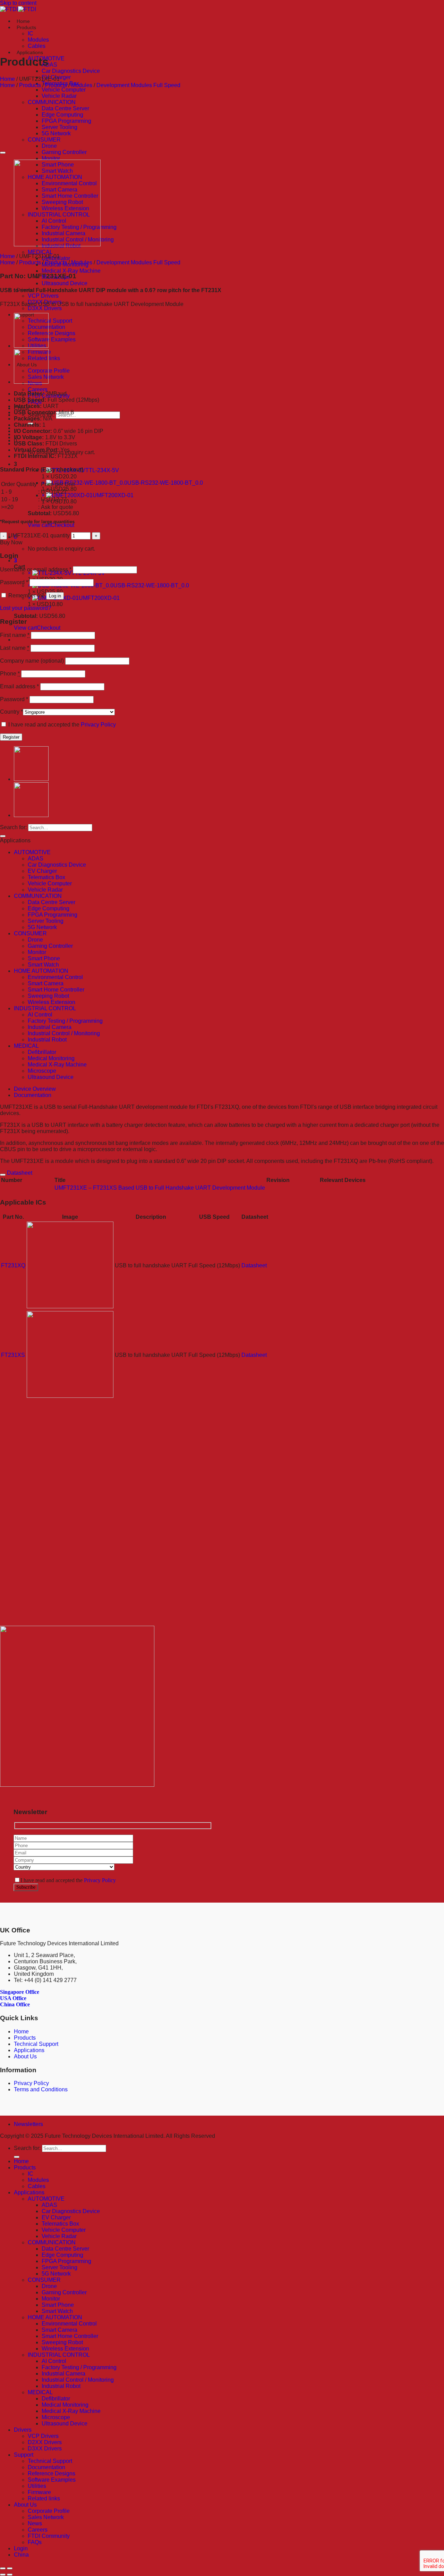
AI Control (40, 1015)
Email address (19, 686)
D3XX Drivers (45, 308)
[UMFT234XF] (31, 346)
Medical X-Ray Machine (71, 271)
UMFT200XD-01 (113, 495)
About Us (25, 2056)
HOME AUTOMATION (41, 971)
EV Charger (42, 871)
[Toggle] (3, 1175)
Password (14, 582)
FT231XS (13, 1355)
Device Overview (35, 1089)
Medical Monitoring (51, 1058)
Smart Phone (44, 958)
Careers (38, 389)
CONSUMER (44, 140)
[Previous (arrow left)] (3, 2575)
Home (23, 21)
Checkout (62, 525)
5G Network (56, 133)
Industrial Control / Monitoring (64, 1033)
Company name (32, 661)
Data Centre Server (65, 108)
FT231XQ (13, 1265)
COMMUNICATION (52, 102)
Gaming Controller (64, 152)
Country (11, 712)
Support (24, 2455)
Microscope (42, 1071)
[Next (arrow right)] (10, 2575)
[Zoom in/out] (10, 2568)
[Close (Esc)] (3, 2568)
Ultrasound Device (65, 283)
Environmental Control (55, 977)
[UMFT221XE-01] (31, 382)
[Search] (3, 836)
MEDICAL (40, 252)
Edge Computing (62, 115)
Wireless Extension (52, 1002)
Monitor (51, 158)
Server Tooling (59, 127)
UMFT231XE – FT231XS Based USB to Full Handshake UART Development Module (160, 1188)
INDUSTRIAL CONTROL (45, 1008)
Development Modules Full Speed (138, 85)
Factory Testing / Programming (65, 1021)
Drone (49, 146)
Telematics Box (46, 877)
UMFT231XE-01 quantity (39, 535)
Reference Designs (52, 333)
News (35, 2523)
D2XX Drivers (45, 2442)
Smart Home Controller (56, 990)
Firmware (39, 2492)
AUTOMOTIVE (32, 852)
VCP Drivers (43, 296)
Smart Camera (46, 983)
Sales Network (46, 2517)
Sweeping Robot (48, 996)
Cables (37, 46)
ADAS (49, 65)
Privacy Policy (98, 725)
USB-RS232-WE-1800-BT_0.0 (165, 483)
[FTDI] (18, 9)
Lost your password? (25, 608)
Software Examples (52, 339)
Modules (38, 40)
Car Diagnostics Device (71, 71)
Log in (55, 596)
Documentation (33, 1095)
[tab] (229, 1089)
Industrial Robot (47, 1040)
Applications (30, 52)
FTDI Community (49, 2536)
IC (31, 33)
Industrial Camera (50, 1027)
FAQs (35, 2542)
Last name (15, 648)
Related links (44, 2498)
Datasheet (254, 1265)
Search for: (13, 827)
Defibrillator (42, 1052)
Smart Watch (43, 965)
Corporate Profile (49, 371)
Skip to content (18, 3)
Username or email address (36, 569)
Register (11, 737)
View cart (39, 525)
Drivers (23, 2430)
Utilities (37, 2486)
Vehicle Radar (59, 96)
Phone (10, 674)
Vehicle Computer (64, 90)
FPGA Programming (66, 121)
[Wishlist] (3, 153)
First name (15, 635)
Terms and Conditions (41, 2089)
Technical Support (50, 321)
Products (26, 27)
